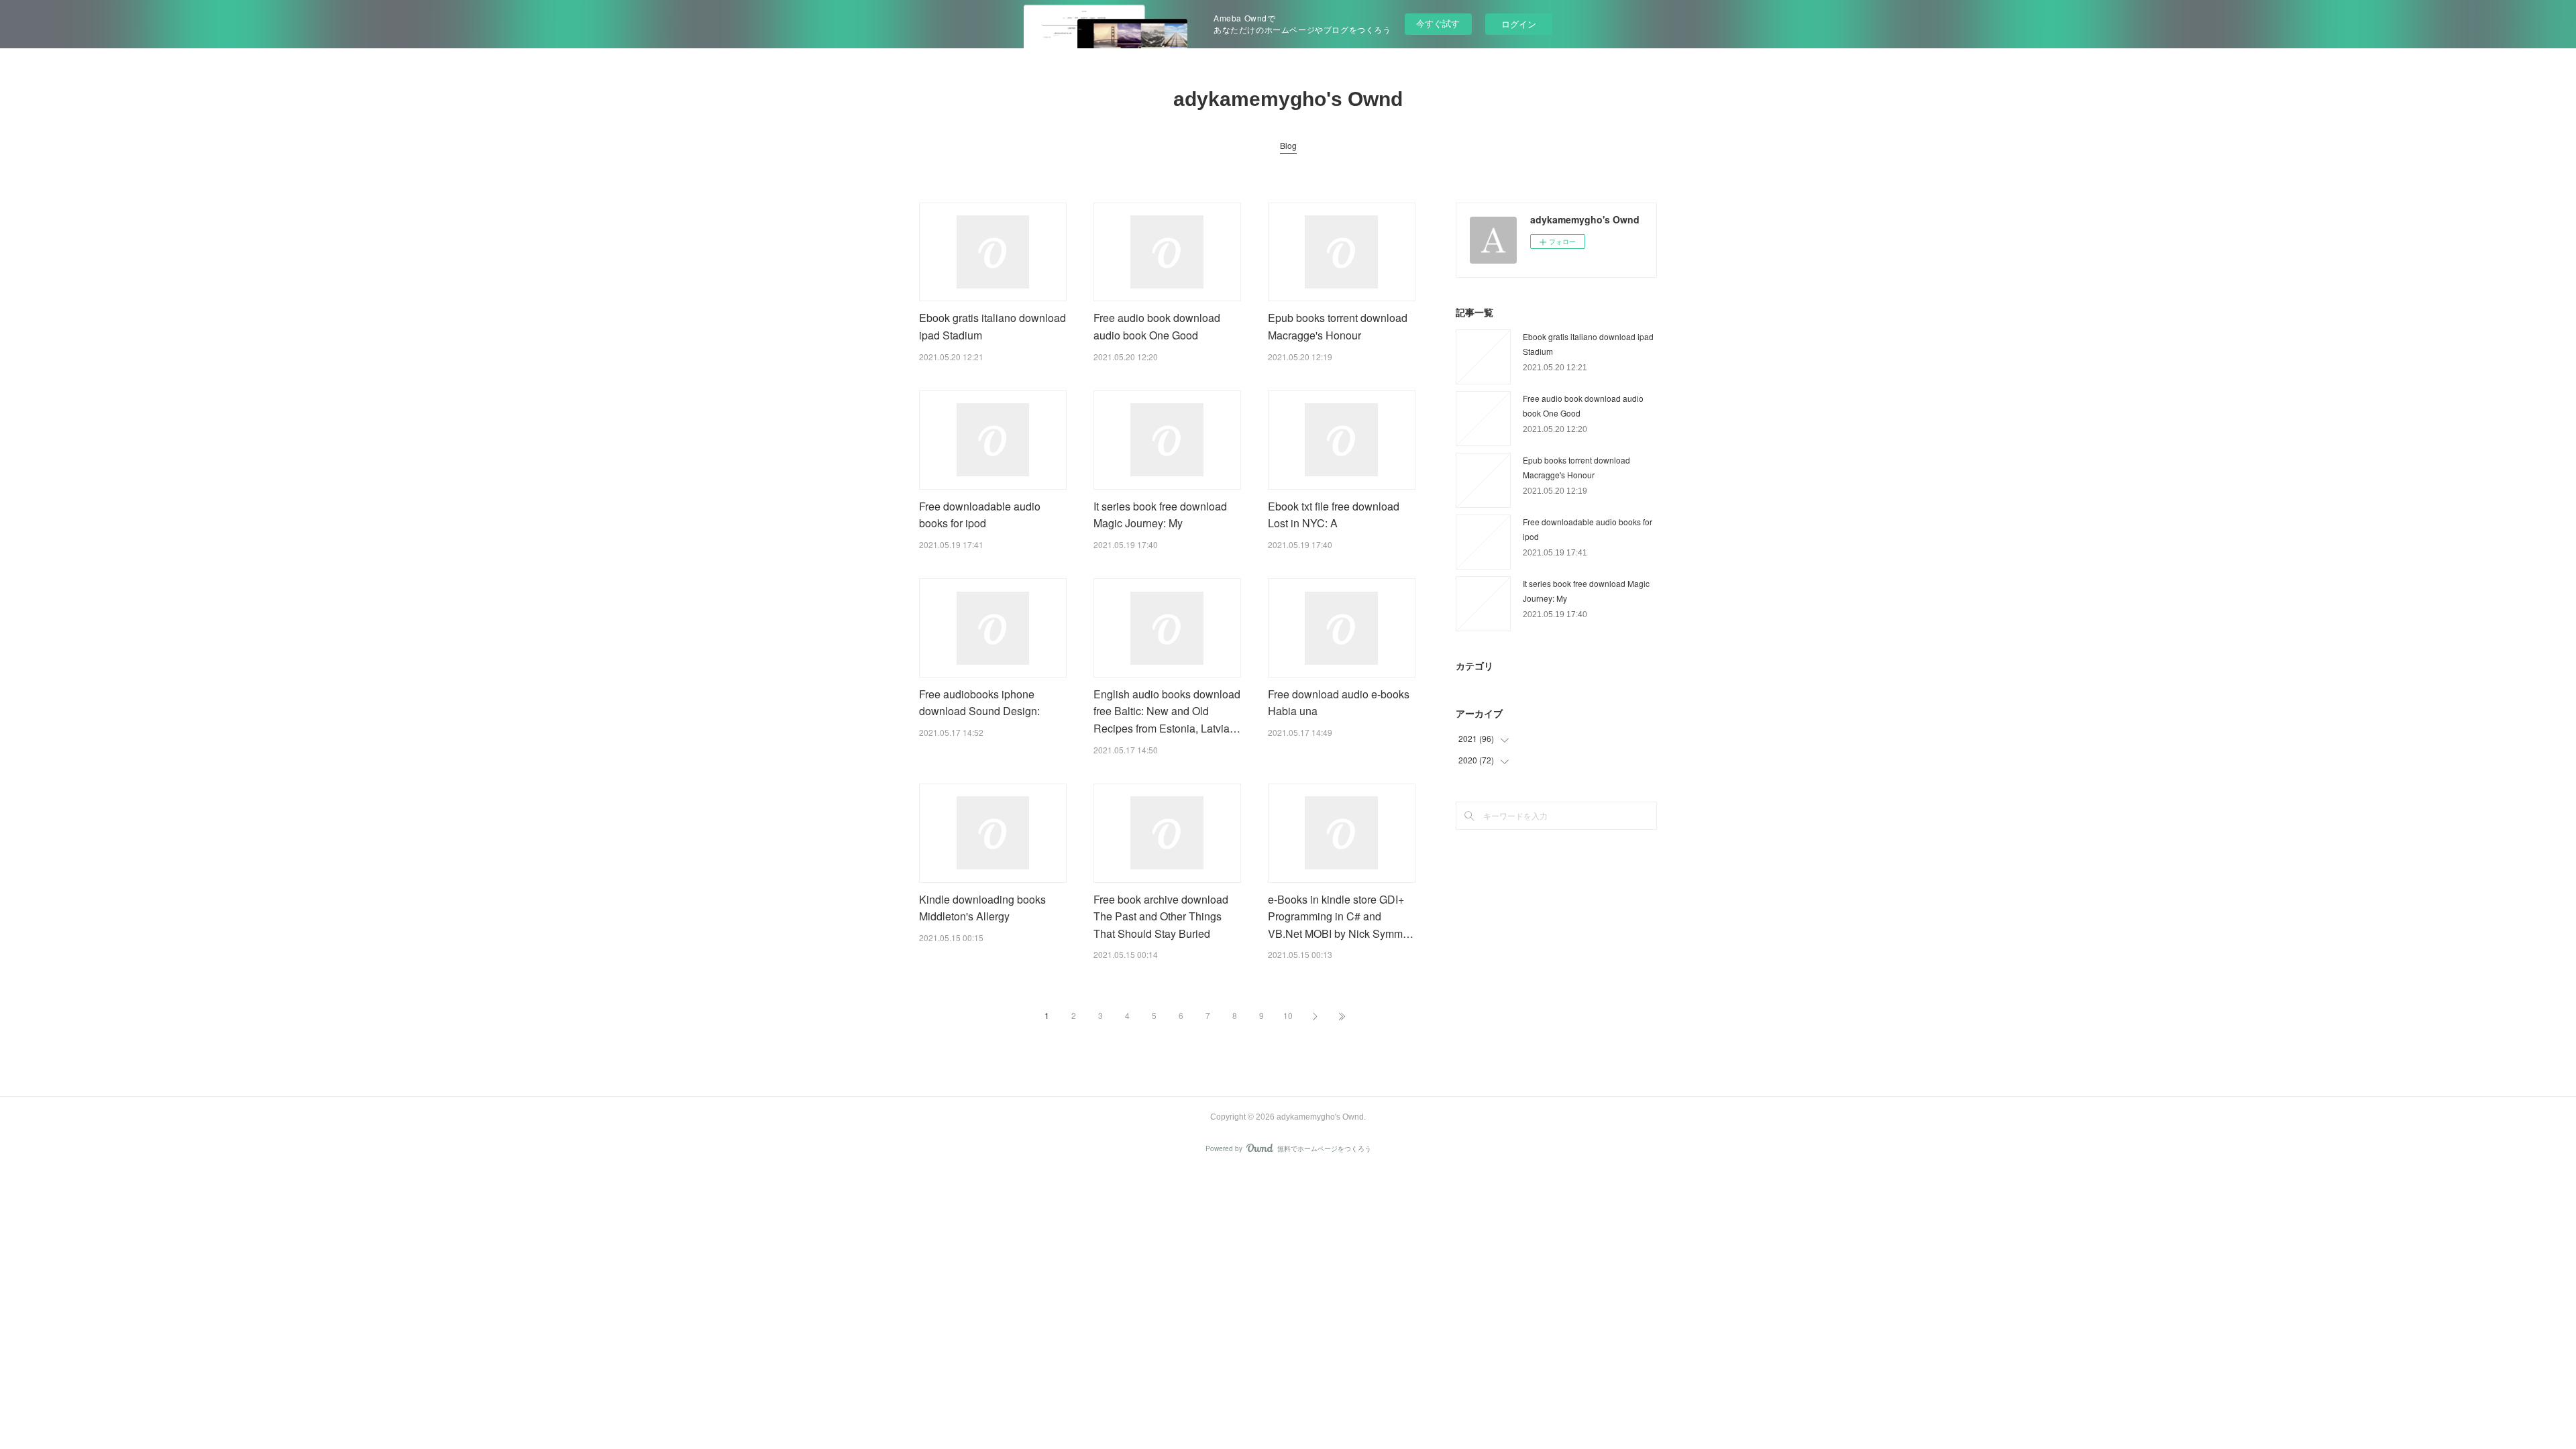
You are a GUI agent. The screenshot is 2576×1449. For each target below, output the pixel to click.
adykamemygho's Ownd (1288, 99)
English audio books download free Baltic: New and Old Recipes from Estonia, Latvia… (1167, 711)
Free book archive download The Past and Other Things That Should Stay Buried (1161, 916)
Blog (1288, 145)
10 (1288, 1015)
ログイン (1519, 24)
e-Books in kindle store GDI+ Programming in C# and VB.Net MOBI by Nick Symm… (1341, 916)
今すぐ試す (1438, 23)
